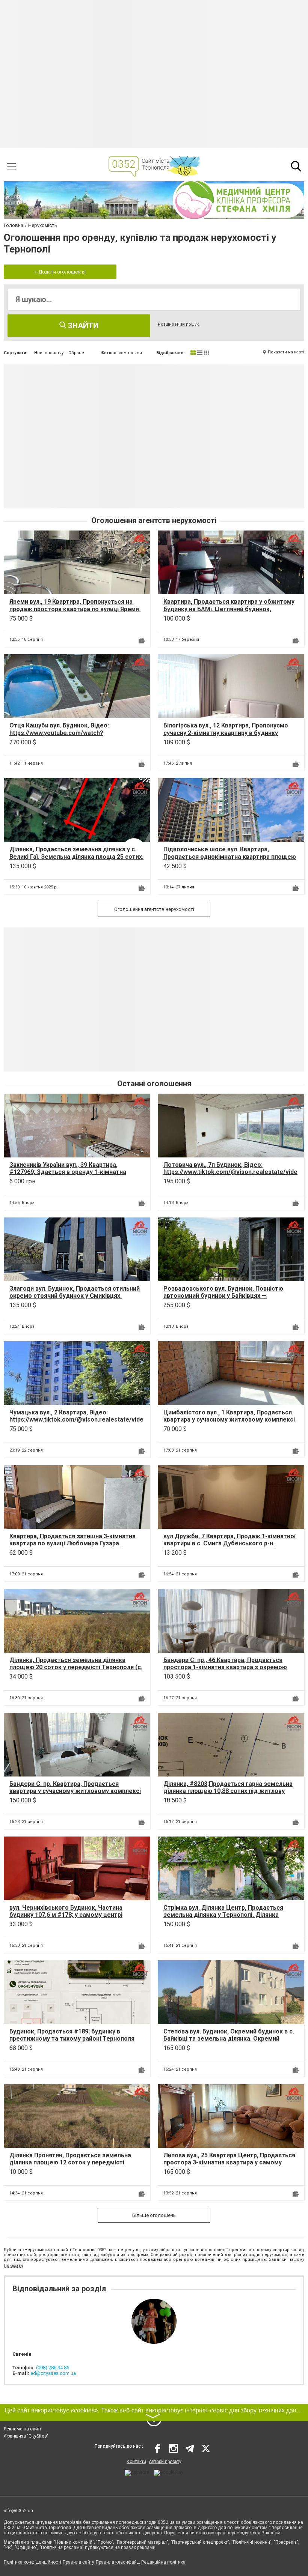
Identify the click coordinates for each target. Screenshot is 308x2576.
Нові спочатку (49, 353)
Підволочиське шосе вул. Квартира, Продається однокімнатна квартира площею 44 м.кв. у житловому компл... (230, 856)
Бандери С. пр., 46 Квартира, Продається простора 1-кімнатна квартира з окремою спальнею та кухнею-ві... (225, 1667)
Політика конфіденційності (32, 2562)
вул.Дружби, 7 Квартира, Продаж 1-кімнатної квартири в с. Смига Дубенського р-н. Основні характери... (229, 1543)
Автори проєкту (165, 2462)
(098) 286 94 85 (53, 2368)
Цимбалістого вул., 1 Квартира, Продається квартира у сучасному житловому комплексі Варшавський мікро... (229, 1420)
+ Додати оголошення (60, 272)
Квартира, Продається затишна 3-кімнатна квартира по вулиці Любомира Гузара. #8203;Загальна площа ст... (72, 1543)
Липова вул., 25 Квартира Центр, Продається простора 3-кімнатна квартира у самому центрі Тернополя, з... (229, 2162)
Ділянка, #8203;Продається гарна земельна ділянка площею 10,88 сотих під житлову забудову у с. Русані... (228, 1791)
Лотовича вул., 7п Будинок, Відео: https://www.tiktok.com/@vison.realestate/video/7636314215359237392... (230, 1172)
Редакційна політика (163, 2562)
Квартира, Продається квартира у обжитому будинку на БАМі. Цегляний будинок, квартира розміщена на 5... (229, 609)
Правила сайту (79, 2562)
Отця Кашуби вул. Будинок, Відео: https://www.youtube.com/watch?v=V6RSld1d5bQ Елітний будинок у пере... (69, 733)
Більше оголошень (154, 2215)
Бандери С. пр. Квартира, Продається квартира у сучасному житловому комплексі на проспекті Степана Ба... (75, 1791)
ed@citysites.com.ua (53, 2373)
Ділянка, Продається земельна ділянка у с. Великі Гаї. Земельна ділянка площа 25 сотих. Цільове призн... (76, 856)
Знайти (82, 326)
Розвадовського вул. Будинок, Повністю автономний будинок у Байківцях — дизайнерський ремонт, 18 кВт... (223, 1296)
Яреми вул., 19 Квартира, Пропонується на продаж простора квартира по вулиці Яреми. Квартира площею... (75, 609)
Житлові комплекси (121, 353)
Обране (76, 353)
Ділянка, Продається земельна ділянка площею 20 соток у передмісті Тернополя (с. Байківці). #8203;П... (76, 1667)
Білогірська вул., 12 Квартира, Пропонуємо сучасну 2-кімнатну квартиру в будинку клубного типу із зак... (226, 733)
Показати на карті (286, 352)
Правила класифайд (118, 2562)
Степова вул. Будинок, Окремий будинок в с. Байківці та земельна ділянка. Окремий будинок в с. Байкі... (229, 2039)
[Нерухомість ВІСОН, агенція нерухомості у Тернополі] (140, 541)
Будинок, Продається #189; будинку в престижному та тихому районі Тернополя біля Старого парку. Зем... (72, 2039)
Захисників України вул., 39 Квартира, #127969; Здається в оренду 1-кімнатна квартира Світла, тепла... (68, 1172)
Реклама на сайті (22, 2429)
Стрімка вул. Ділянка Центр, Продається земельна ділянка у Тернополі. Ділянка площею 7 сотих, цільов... (223, 1915)
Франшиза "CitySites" (26, 2436)
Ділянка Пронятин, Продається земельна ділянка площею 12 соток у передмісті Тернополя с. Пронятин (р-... (70, 2162)
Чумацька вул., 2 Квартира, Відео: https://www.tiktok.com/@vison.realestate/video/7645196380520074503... (76, 1420)
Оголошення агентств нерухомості (154, 909)
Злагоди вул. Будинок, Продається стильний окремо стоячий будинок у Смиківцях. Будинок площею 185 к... (75, 1296)
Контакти (136, 2462)
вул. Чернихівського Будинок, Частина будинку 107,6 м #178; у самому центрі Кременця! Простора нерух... (66, 1915)
